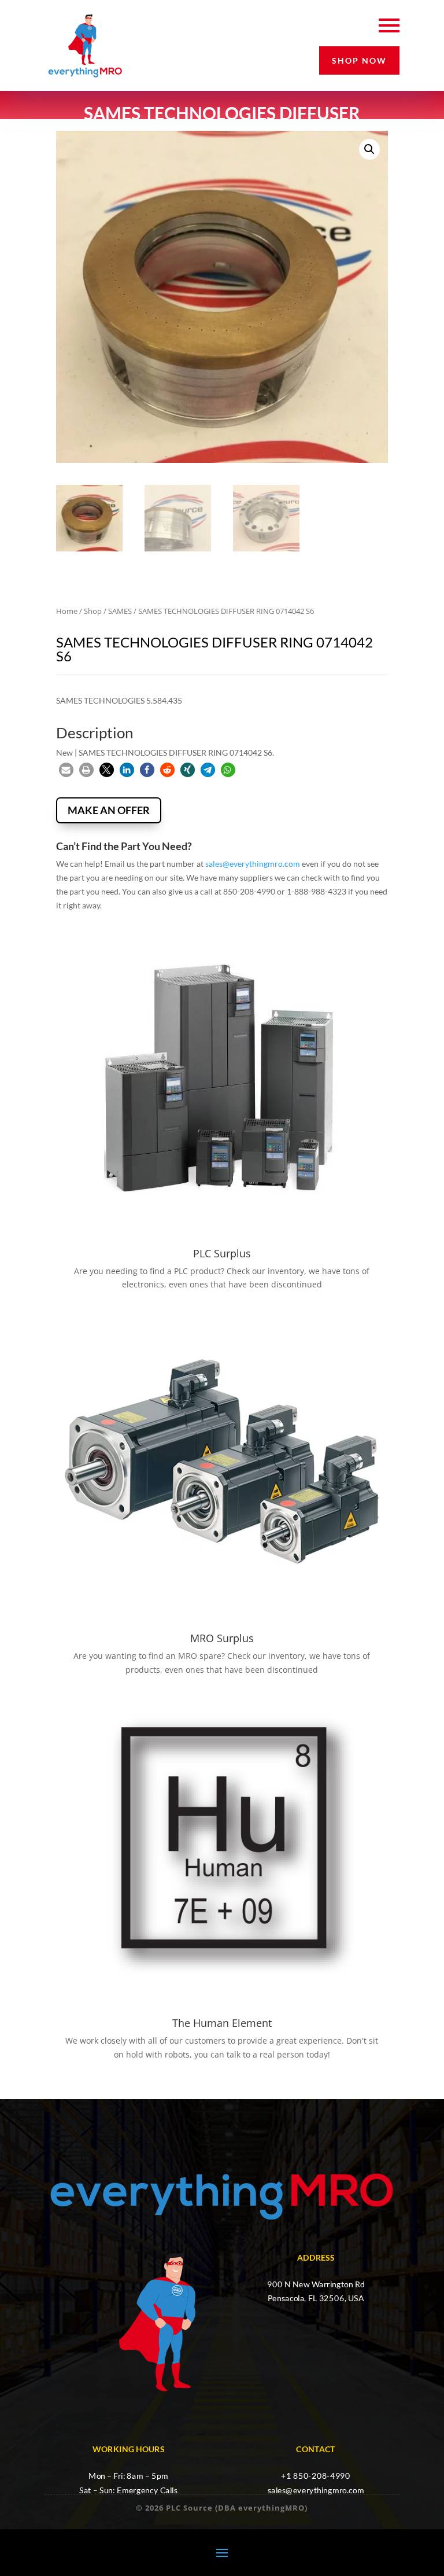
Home (67, 611)
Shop (93, 611)
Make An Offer (109, 810)
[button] (369, 149)
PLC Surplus (222, 1253)
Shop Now (359, 60)
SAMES (120, 611)
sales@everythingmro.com (253, 864)
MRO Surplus (222, 1638)
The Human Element (222, 2023)
